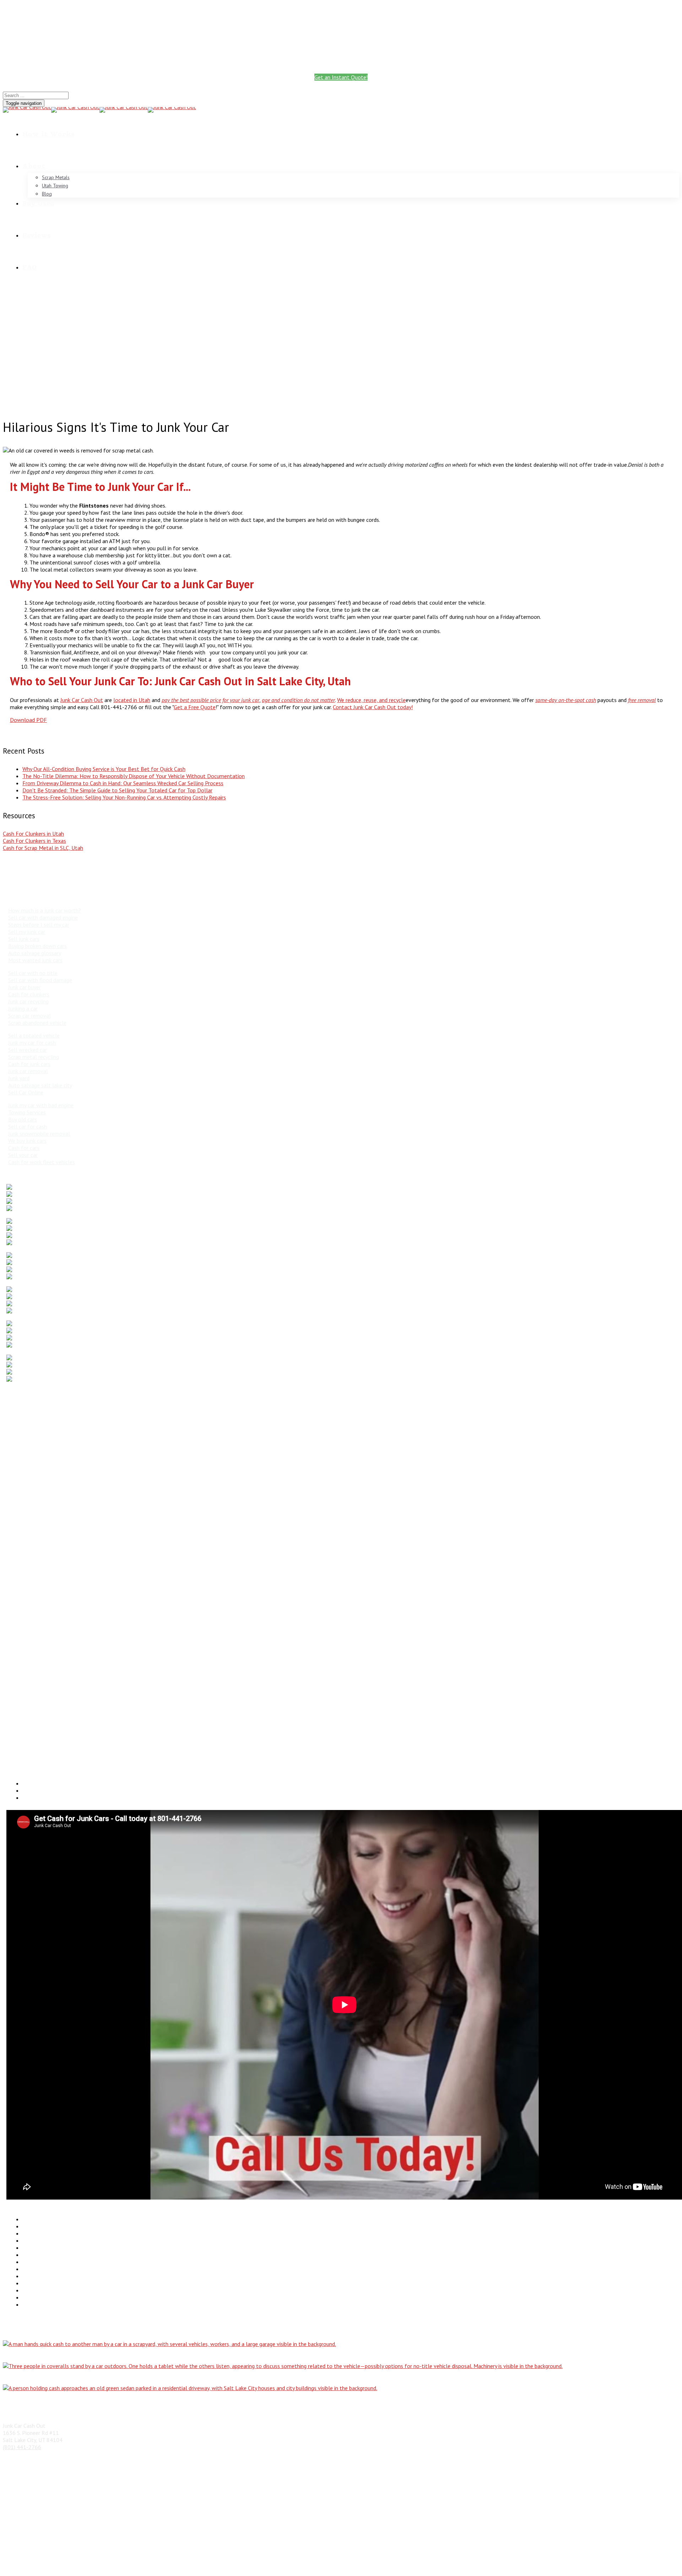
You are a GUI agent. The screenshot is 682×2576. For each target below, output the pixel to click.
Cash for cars (24, 1148)
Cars (28, 2219)
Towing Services (27, 1112)
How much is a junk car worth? (45, 910)
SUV (27, 2233)
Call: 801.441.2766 (341, 20)
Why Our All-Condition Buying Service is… (50, 2333)
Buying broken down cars (37, 946)
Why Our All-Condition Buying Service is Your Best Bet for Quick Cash (104, 769)
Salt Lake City (23, 1586)
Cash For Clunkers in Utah (33, 834)
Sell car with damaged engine (43, 917)
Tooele (15, 1675)
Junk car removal (28, 1071)
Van (27, 2240)
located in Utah (132, 700)
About (34, 166)
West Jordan (21, 1689)
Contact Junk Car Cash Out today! (373, 707)
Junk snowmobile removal (39, 1134)
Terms (282, 2562)
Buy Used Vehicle (42, 2297)
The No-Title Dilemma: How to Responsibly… (55, 2355)
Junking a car (23, 1008)
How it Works (48, 134)
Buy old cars (23, 1119)
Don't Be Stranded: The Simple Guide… (48, 2399)
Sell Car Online (26, 1092)
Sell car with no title (33, 973)
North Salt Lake (26, 1641)
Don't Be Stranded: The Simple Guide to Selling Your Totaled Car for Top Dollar (117, 790)
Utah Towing (55, 186)
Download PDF (28, 720)
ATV (27, 2269)
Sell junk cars (24, 939)
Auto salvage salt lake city (40, 1085)
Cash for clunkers (29, 994)
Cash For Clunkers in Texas (34, 841)
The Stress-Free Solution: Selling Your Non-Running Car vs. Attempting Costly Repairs (124, 797)
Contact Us (36, 2304)
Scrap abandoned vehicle (37, 1023)
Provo (13, 1564)
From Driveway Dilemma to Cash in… (45, 2377)
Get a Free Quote (195, 707)
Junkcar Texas (39, 2290)
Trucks (30, 2226)
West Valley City (26, 1697)
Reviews (37, 235)
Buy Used (38, 203)
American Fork (23, 1405)
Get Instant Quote (341, 33)
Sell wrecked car (28, 1050)
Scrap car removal (29, 1016)
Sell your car (23, 1155)
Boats (30, 2262)
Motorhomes (38, 2255)
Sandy (13, 1598)
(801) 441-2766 (119, 60)
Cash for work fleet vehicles (42, 1162)
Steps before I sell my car (39, 925)
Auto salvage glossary (35, 953)
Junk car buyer (25, 987)
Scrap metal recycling (34, 1057)
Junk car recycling (28, 1001)
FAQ (29, 267)
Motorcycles (37, 2248)
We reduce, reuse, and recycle (371, 700)
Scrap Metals (56, 177)
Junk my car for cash (32, 1043)
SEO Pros (436, 2562)
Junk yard (19, 1078)
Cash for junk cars (29, 1064)
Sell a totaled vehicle (34, 1035)
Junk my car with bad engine (41, 1105)
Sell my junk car (27, 932)
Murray (15, 1530)
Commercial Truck (43, 2276)
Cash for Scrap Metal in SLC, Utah (43, 848)
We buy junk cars (27, 1141)
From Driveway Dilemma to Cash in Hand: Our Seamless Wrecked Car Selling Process (123, 783)
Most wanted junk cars (35, 960)
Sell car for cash (28, 1126)
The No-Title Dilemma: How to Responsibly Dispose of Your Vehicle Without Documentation (134, 776)
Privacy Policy (251, 2562)
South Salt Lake (26, 1620)
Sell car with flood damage (40, 980)
